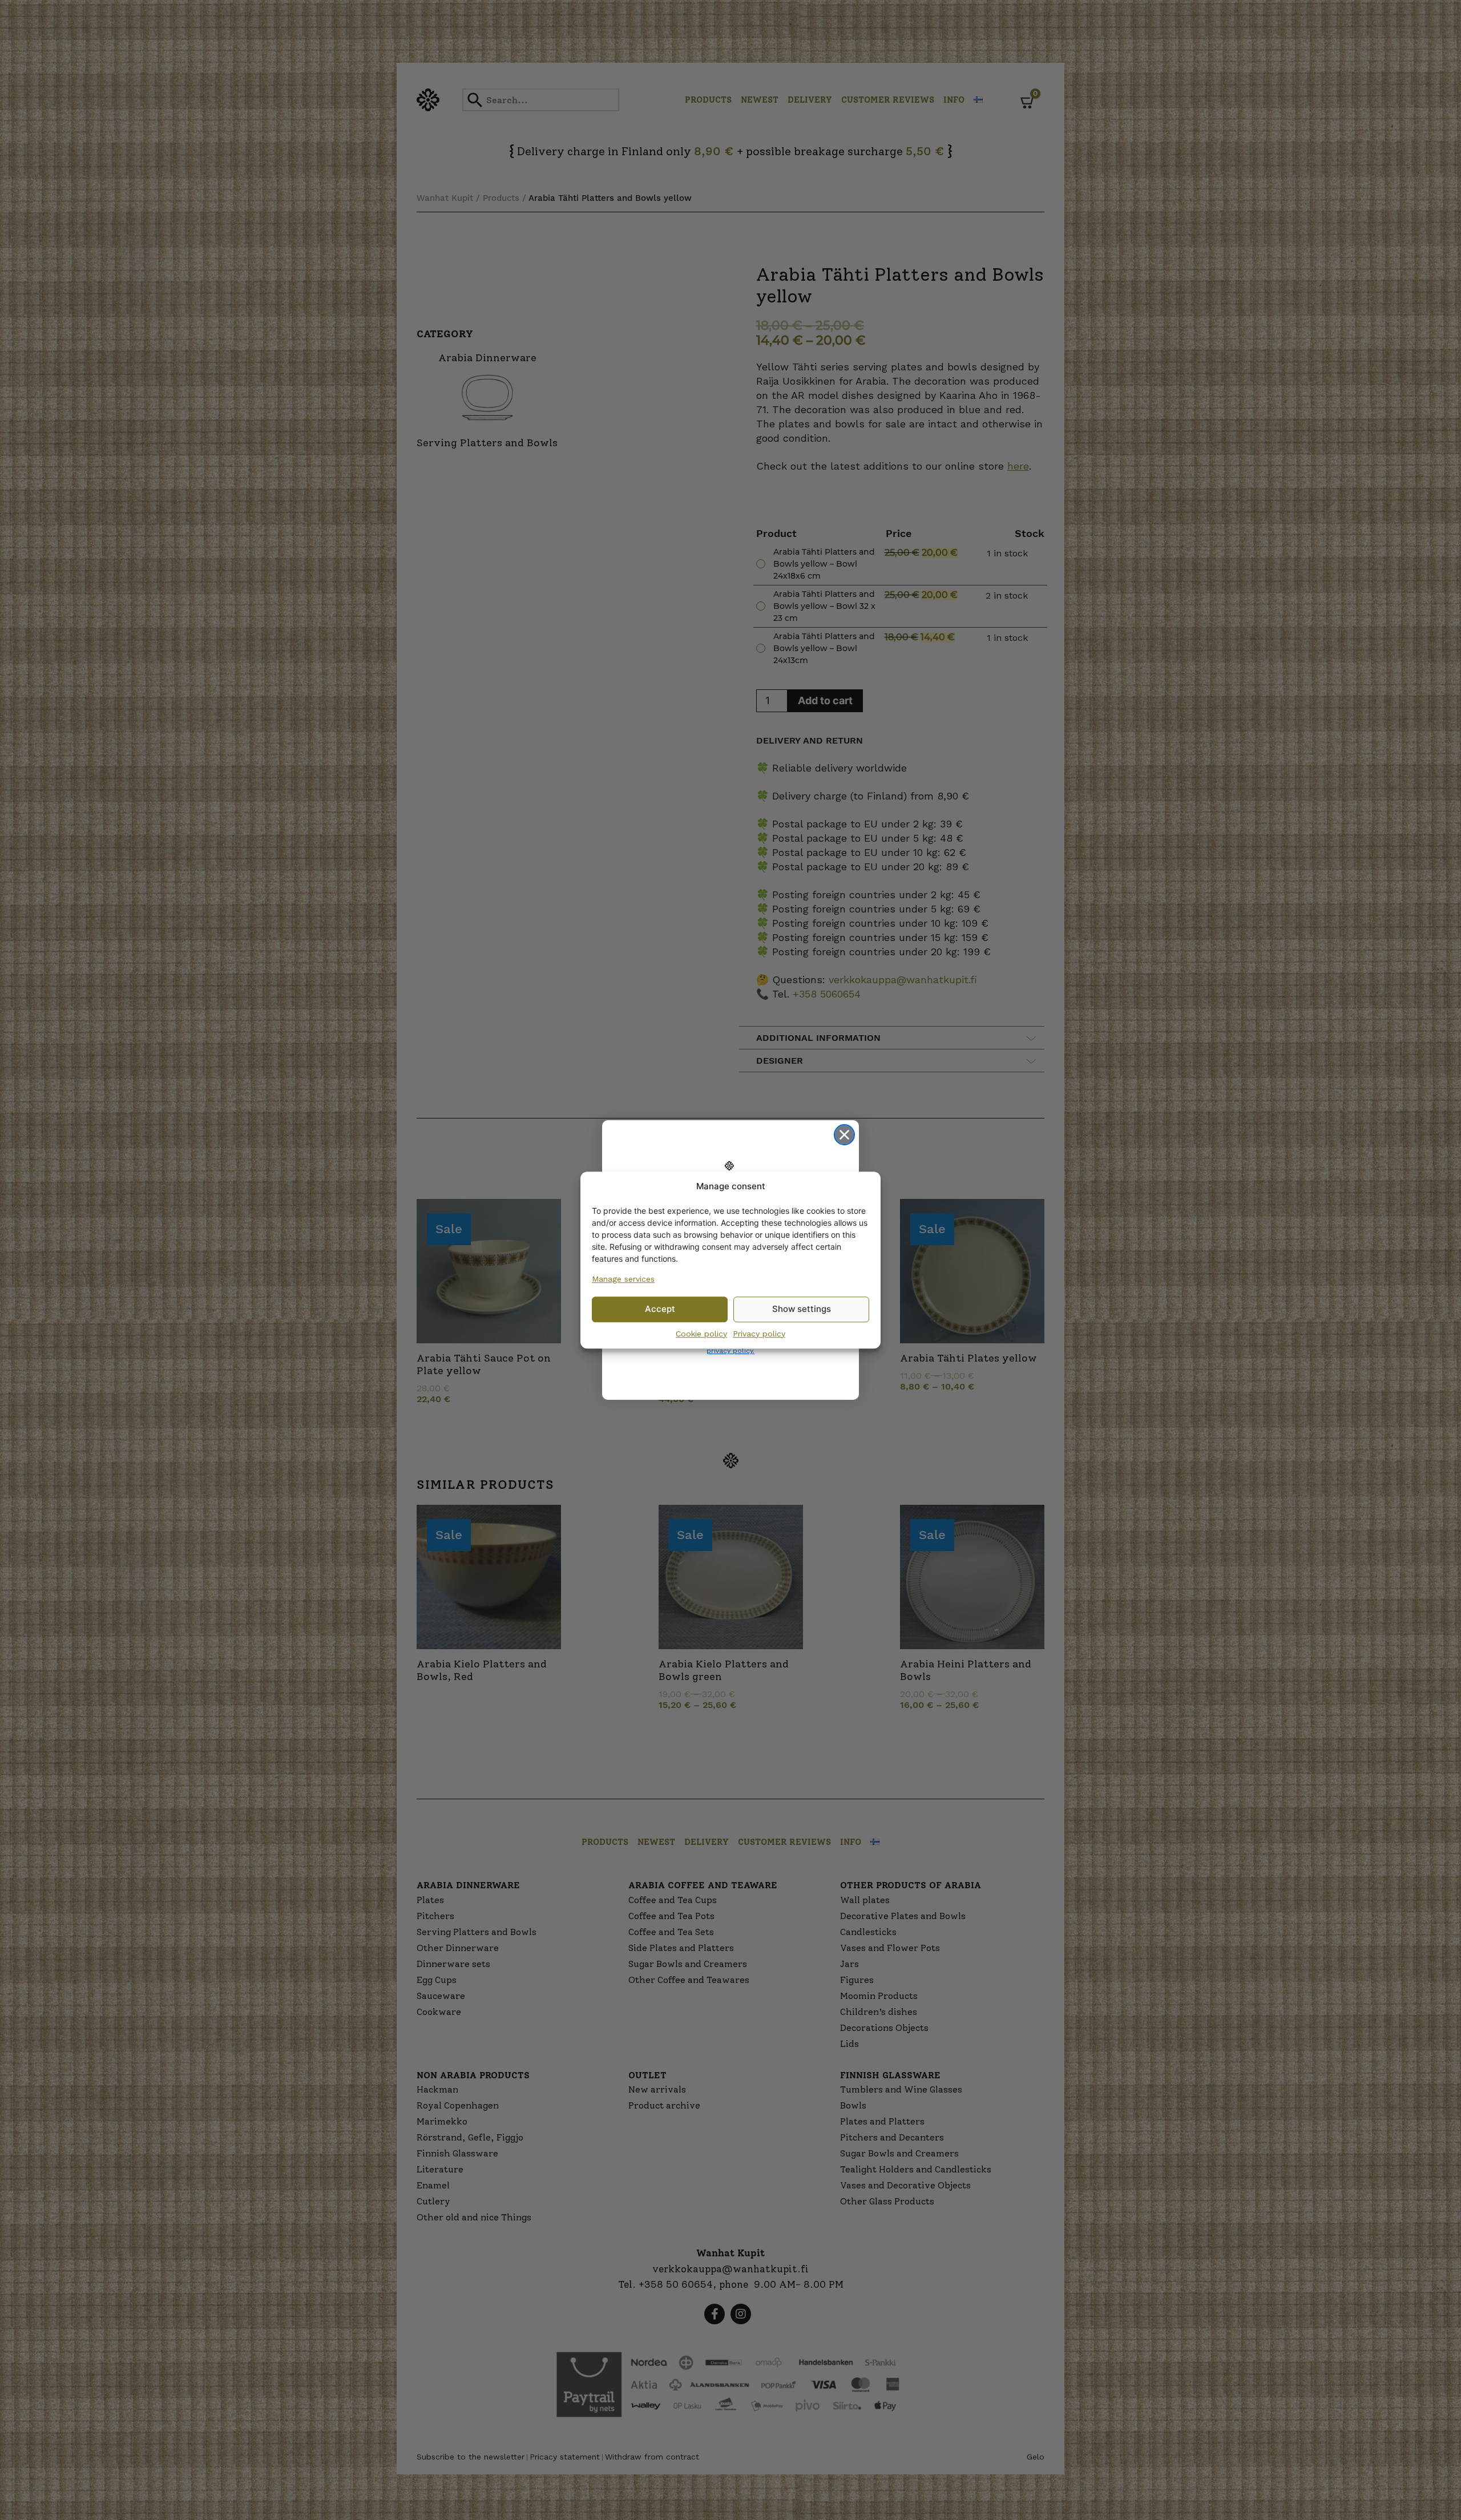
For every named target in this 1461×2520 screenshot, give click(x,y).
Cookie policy (701, 1334)
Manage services (623, 1279)
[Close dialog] (844, 1135)
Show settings (802, 1309)
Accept (660, 1309)
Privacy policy (759, 1334)
